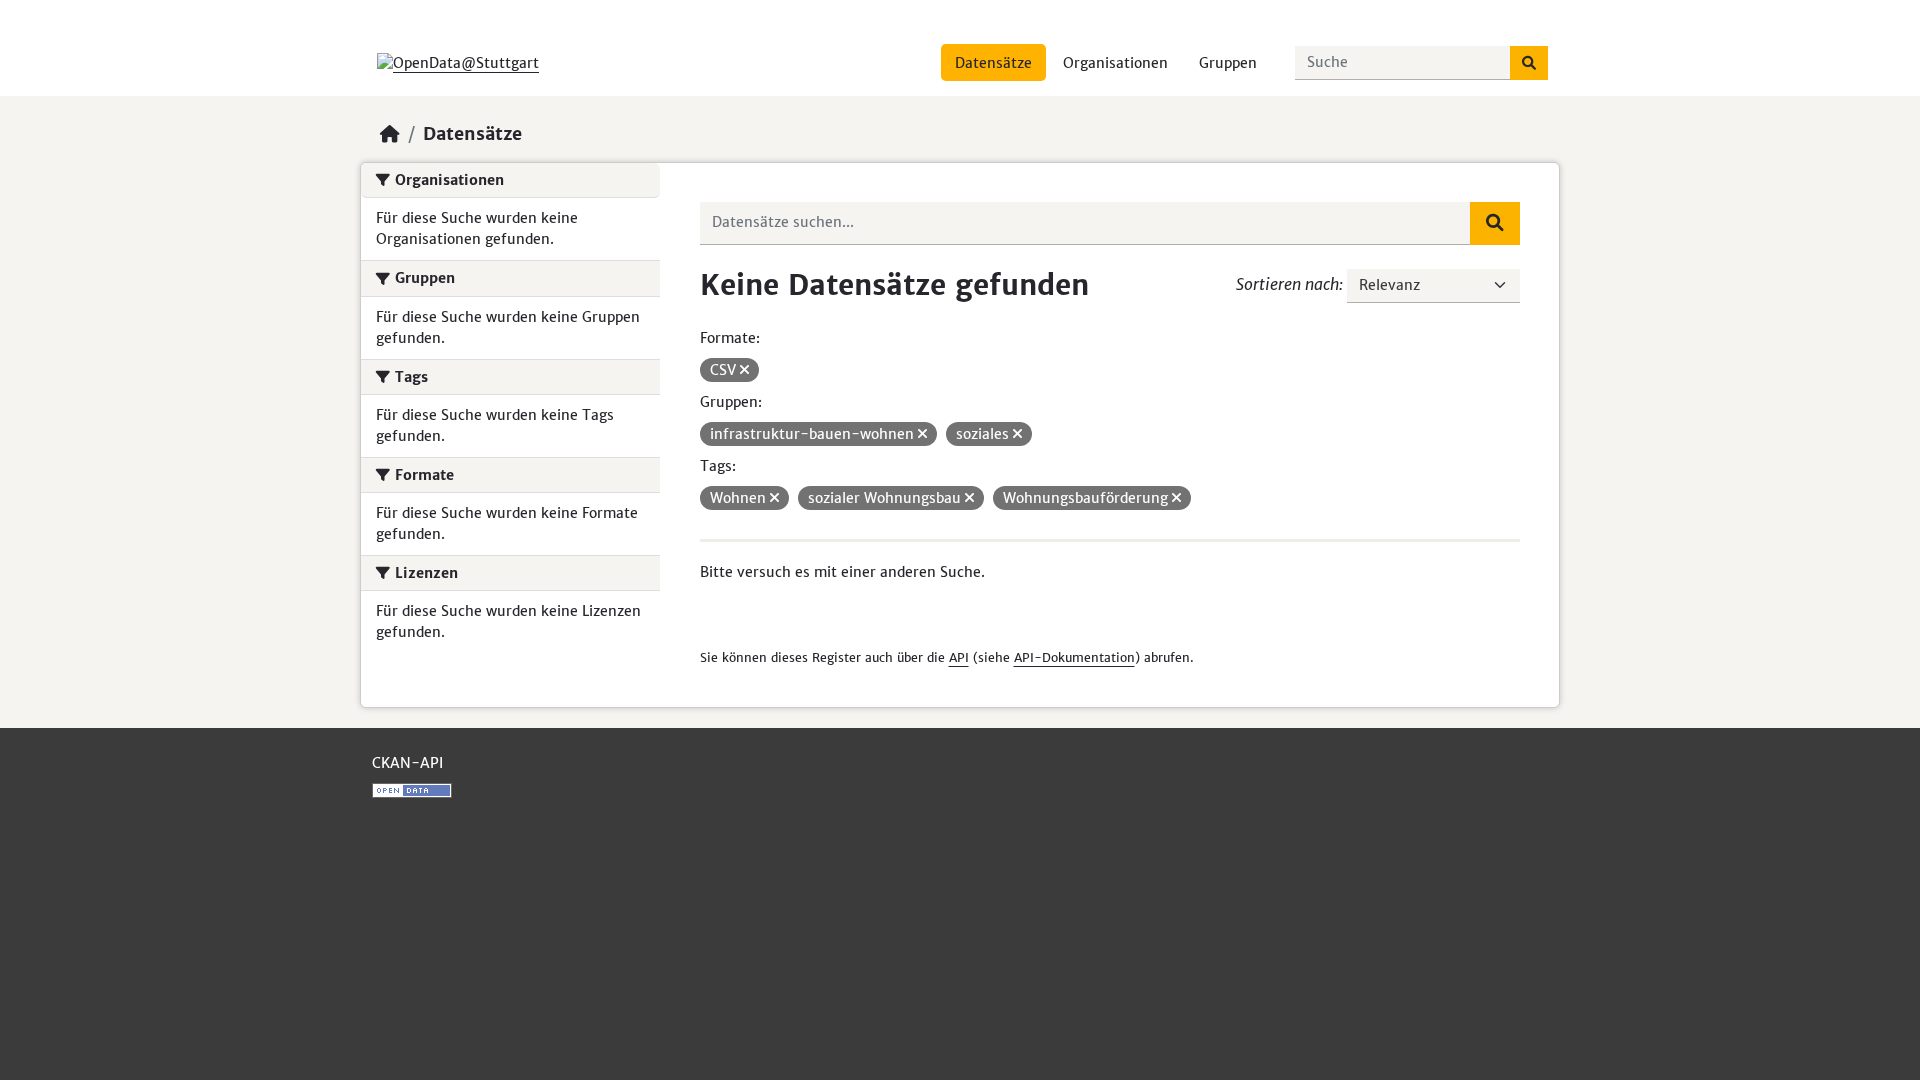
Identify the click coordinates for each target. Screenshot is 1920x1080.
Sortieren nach (1287, 284)
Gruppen (1228, 63)
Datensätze (993, 63)
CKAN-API (407, 763)
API (959, 657)
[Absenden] (1529, 63)
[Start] (390, 134)
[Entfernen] (744, 370)
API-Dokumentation (1074, 657)
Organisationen (1115, 63)
